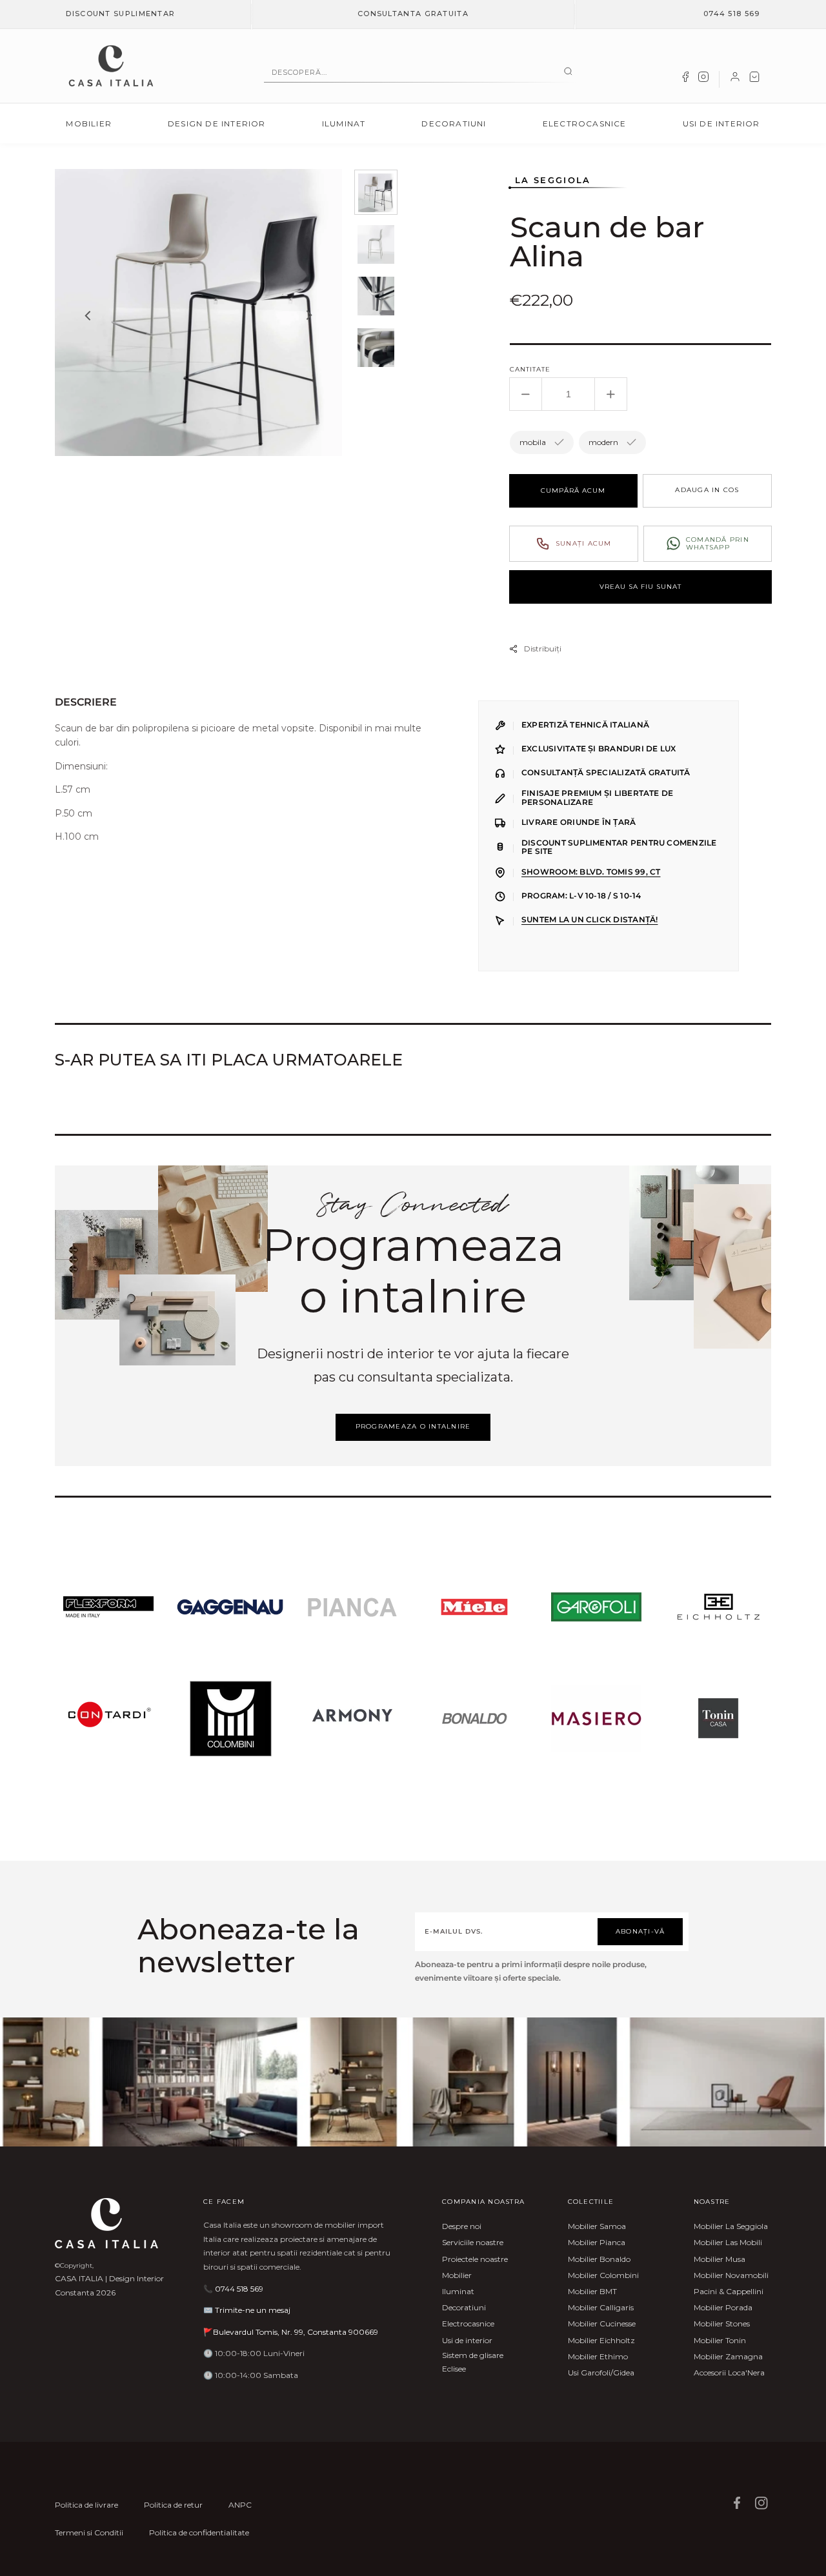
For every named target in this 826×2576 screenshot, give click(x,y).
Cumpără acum (573, 490)
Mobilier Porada (723, 2307)
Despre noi (462, 2226)
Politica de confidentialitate (199, 2532)
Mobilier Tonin (720, 2340)
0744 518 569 (732, 14)
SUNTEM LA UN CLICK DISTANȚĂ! (589, 920)
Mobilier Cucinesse (602, 2323)
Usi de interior (721, 124)
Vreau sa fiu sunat (640, 587)
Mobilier (89, 124)
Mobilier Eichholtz (601, 2340)
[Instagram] (703, 79)
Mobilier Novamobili (731, 2275)
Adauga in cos (707, 490)
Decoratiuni (454, 124)
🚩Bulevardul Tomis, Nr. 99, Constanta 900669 (291, 2332)
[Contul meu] (735, 79)
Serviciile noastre (473, 2242)
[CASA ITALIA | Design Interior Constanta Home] (111, 66)
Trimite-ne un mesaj (253, 2310)
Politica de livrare (86, 2505)
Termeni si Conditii (89, 2532)
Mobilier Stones (722, 2323)
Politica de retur (173, 2505)
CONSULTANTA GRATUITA (413, 14)
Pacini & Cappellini (729, 2291)
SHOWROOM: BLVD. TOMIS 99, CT (591, 872)
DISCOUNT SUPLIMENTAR (120, 14)
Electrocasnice (585, 124)
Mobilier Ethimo (598, 2356)
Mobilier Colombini (603, 2275)
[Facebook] (685, 79)
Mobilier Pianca (597, 2242)
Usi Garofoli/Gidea (601, 2373)
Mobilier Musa (720, 2259)
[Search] (568, 72)
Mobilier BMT (592, 2291)
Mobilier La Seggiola (731, 2226)
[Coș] (754, 79)
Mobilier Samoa (597, 2226)
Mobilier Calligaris (601, 2307)
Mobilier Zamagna (728, 2356)
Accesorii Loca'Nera (729, 2373)
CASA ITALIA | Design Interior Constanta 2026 (109, 2285)
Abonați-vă (640, 1931)
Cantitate (530, 369)
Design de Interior (217, 124)
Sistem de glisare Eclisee (473, 2362)
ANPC (240, 2505)
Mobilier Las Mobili (728, 2242)
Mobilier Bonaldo (599, 2259)
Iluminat (344, 124)
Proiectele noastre (475, 2259)
